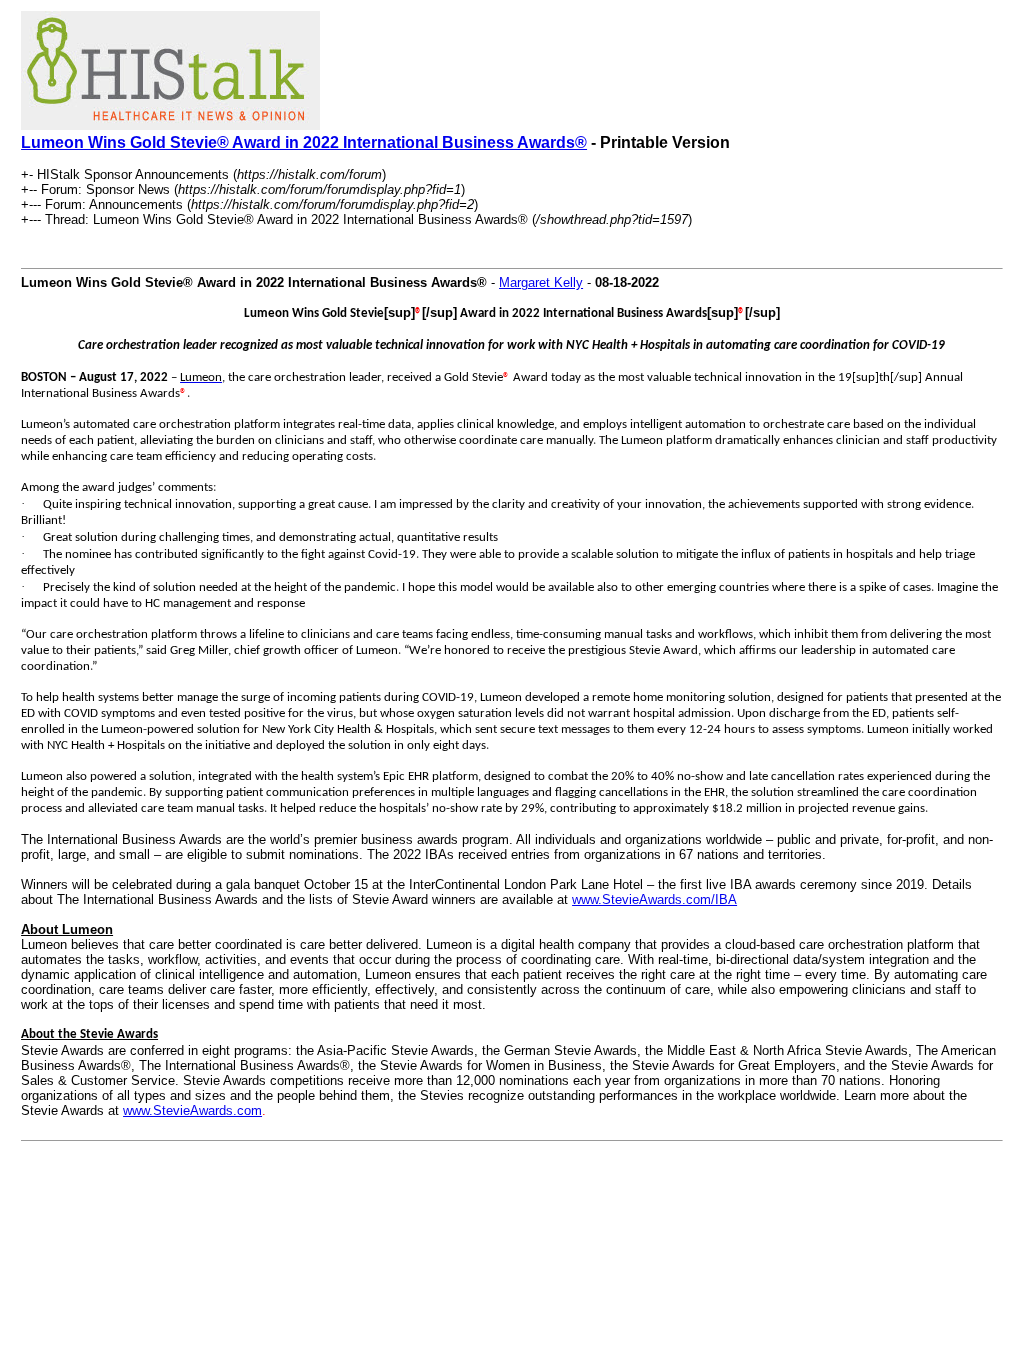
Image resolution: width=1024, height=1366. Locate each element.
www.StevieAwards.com (192, 1110)
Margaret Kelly (541, 282)
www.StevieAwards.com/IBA (654, 899)
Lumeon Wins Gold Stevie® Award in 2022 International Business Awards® (304, 142)
